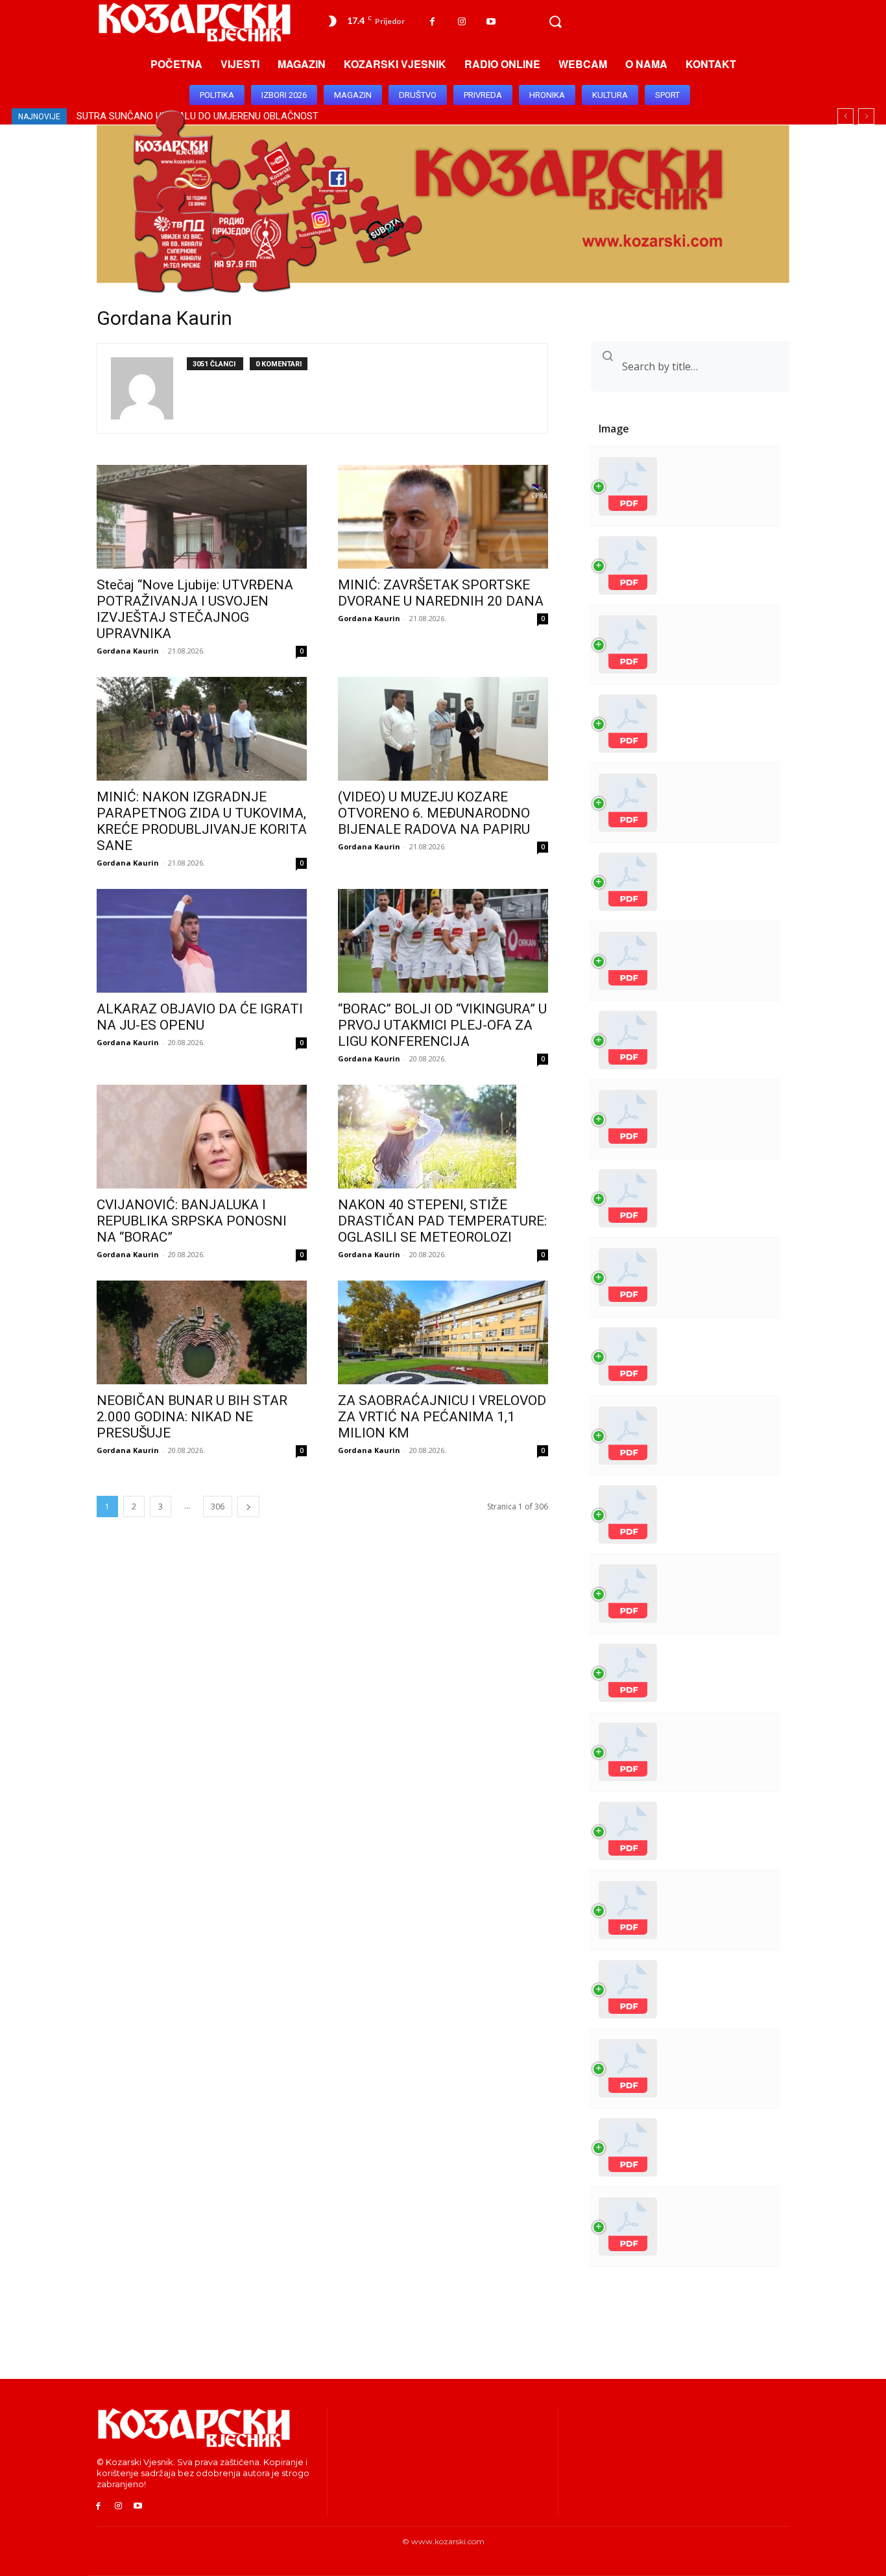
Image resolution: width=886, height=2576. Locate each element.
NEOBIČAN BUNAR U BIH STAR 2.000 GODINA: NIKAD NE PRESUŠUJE (192, 1417)
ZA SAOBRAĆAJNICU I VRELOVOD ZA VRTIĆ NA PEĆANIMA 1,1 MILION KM (442, 1417)
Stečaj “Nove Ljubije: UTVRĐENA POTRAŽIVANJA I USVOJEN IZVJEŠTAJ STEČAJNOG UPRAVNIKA (195, 609)
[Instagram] (461, 22)
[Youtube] (491, 22)
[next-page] (248, 1507)
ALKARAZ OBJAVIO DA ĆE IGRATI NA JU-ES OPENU (200, 1017)
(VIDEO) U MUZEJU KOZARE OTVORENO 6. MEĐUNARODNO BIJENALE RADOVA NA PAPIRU (434, 813)
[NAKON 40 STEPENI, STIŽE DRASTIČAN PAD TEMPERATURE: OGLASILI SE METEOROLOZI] (443, 1137)
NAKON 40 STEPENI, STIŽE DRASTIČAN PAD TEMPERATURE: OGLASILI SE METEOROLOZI (442, 1221)
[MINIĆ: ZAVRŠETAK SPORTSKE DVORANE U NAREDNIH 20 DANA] (443, 517)
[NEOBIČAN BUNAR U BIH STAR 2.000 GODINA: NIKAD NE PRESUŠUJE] (202, 1332)
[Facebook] (432, 22)
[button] (555, 22)
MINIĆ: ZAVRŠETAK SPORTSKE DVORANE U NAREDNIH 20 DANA (441, 593)
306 (218, 1507)
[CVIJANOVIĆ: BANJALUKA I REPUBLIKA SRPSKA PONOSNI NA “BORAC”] (202, 1137)
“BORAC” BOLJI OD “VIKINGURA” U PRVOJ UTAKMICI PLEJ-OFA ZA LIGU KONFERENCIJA (442, 1025)
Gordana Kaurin (128, 651)
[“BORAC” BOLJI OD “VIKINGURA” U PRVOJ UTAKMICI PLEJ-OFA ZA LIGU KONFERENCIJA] (443, 941)
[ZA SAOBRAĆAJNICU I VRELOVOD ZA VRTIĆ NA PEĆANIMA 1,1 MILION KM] (443, 1332)
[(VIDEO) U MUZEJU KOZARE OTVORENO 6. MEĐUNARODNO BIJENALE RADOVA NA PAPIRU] (443, 729)
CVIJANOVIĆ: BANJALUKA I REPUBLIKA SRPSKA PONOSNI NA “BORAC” (192, 1221)
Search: (637, 366)
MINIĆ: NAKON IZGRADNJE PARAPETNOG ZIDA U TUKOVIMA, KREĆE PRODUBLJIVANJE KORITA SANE (202, 821)
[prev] (845, 116)
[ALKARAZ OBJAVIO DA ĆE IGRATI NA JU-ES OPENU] (202, 941)
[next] (866, 116)
